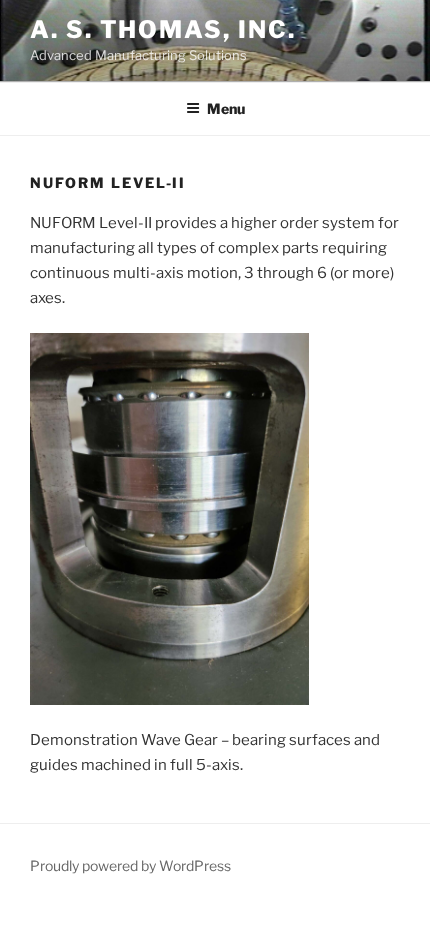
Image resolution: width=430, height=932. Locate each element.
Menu (226, 108)
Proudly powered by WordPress (130, 865)
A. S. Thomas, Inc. (163, 29)
